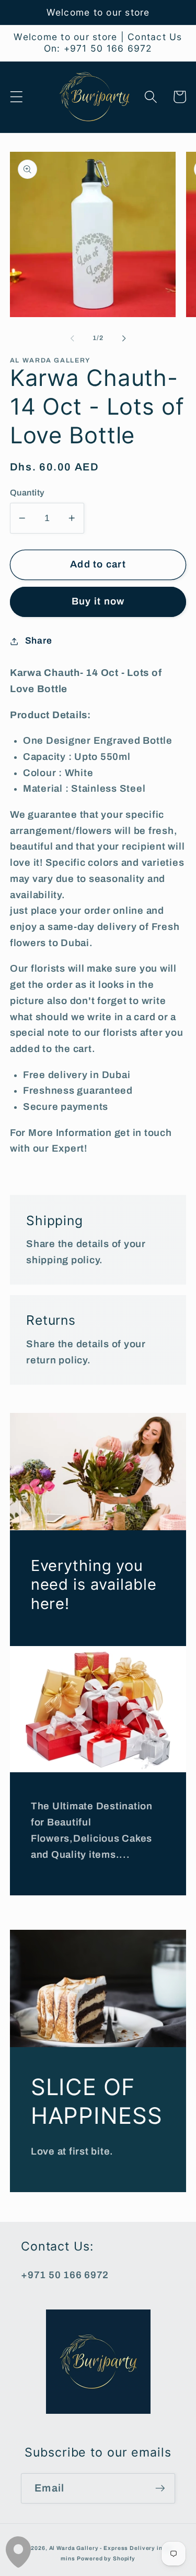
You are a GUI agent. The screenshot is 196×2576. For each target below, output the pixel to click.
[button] (16, 97)
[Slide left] (72, 338)
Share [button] (39, 641)
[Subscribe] (160, 2488)
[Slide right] (124, 338)
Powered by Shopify (106, 2559)
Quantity (27, 493)
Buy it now (98, 601)
